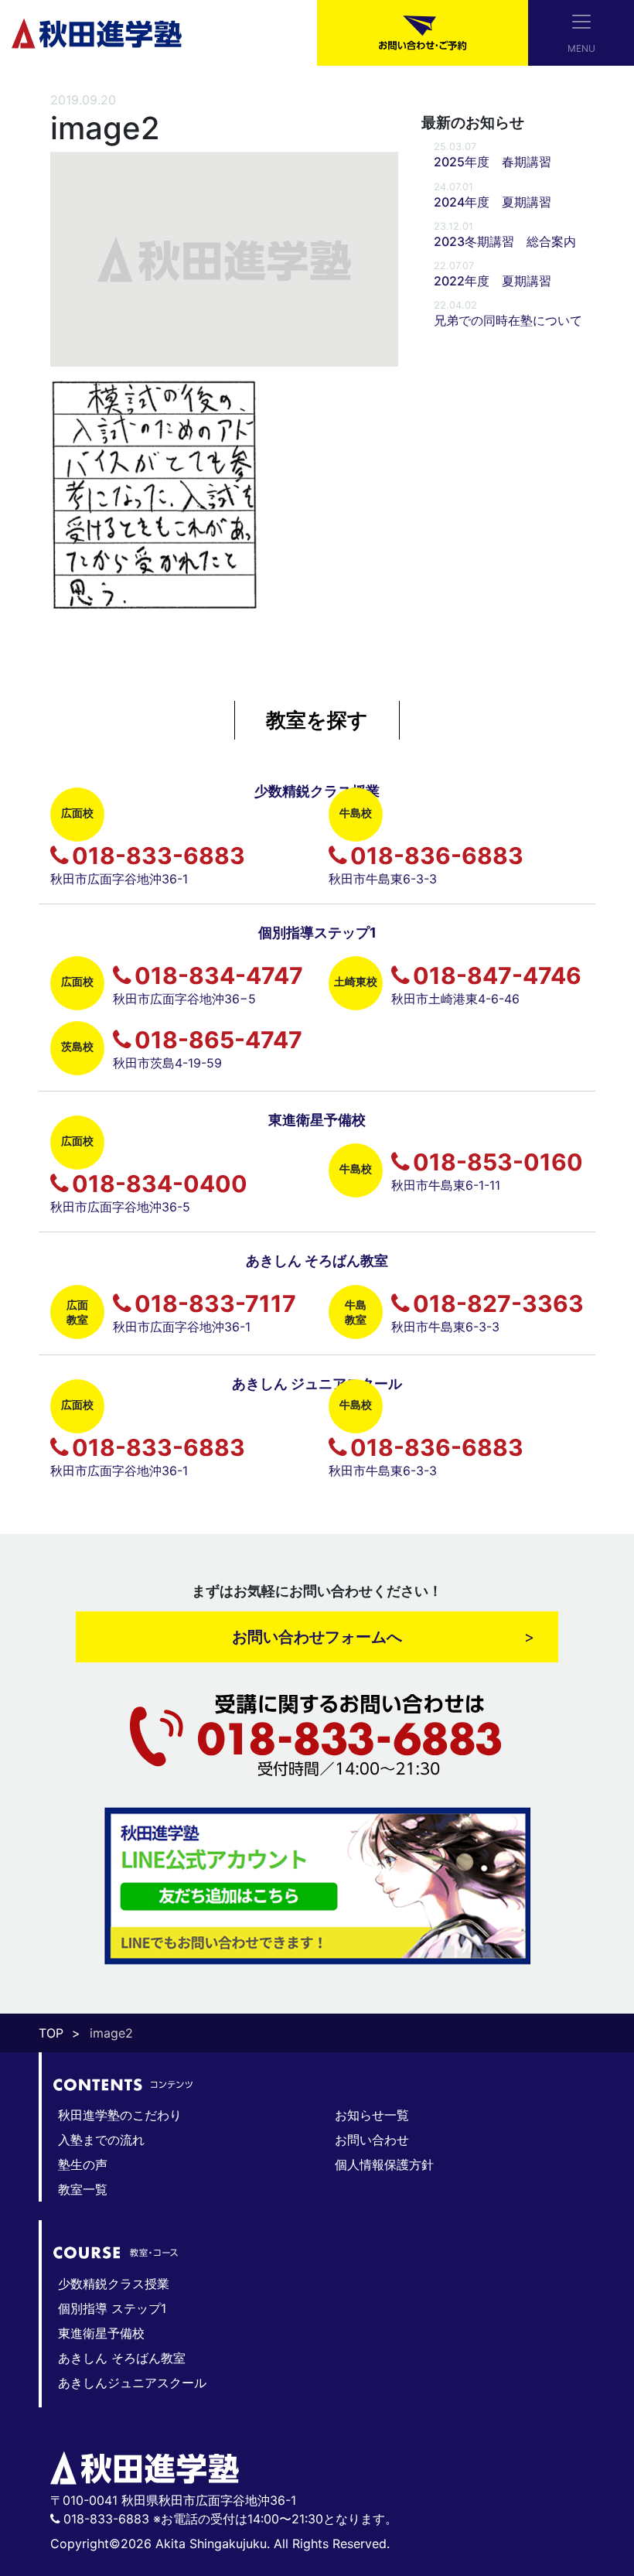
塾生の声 (83, 2164)
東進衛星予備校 (101, 2333)
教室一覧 (83, 2189)
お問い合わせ (372, 2140)
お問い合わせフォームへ (317, 1637)
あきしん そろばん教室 (122, 2358)
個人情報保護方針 (384, 2164)
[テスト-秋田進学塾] (97, 32)
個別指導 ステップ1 (112, 2308)
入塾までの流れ (101, 2140)
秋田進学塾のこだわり (120, 2115)
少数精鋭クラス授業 (114, 2284)
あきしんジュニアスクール (132, 2383)
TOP (51, 2033)
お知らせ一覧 (372, 2115)
